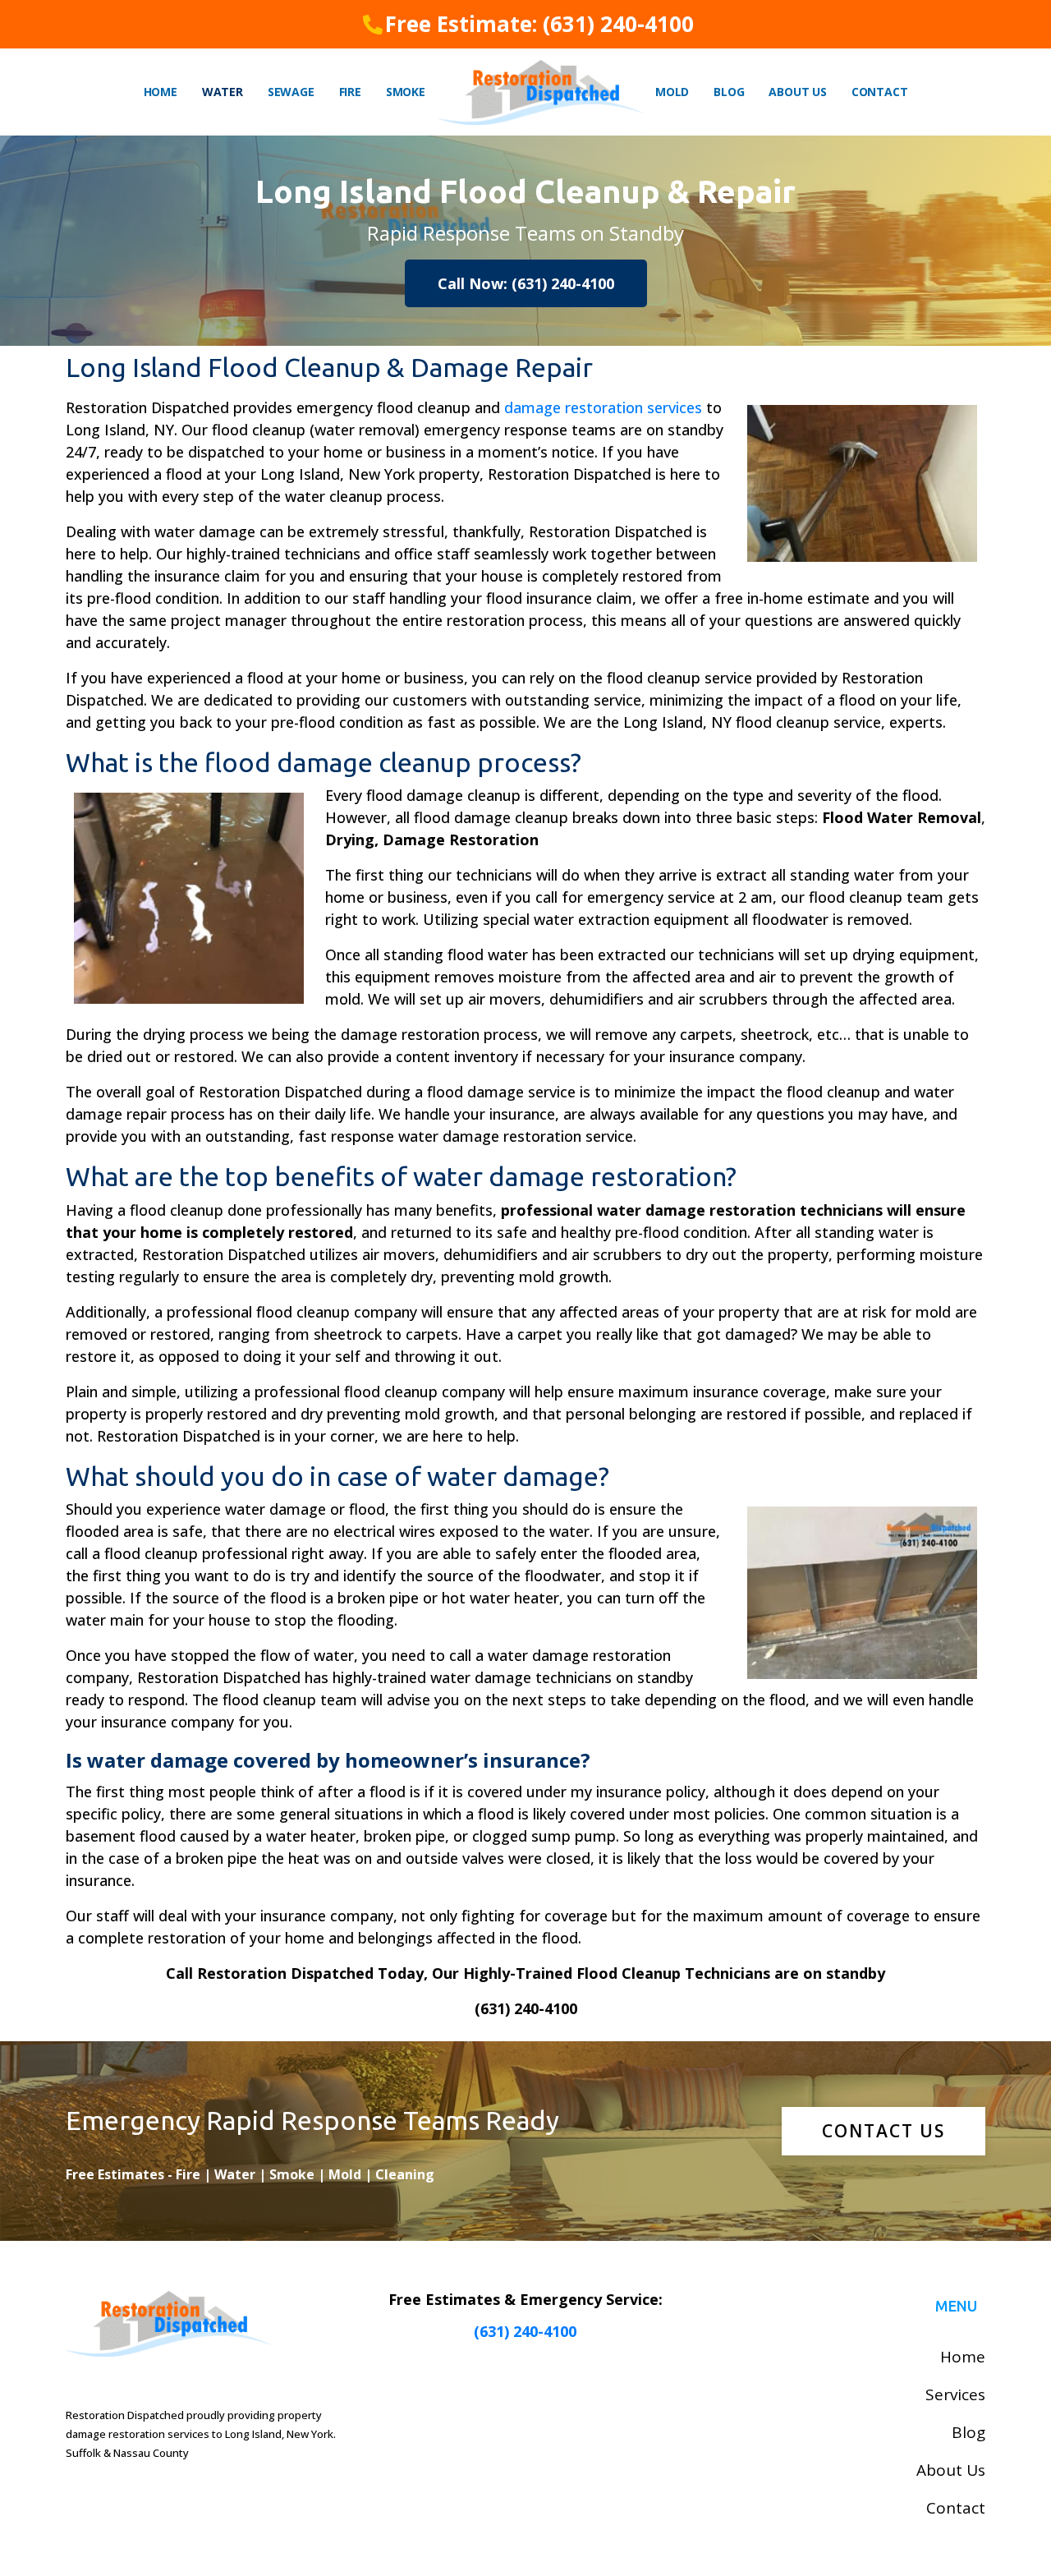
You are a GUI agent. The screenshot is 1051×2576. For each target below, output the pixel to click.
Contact (880, 92)
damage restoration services (603, 407)
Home (161, 92)
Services (955, 2394)
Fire (350, 92)
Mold (672, 92)
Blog (729, 92)
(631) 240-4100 (525, 2331)
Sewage (291, 92)
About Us (797, 92)
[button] (526, 283)
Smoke (406, 92)
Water (223, 92)
